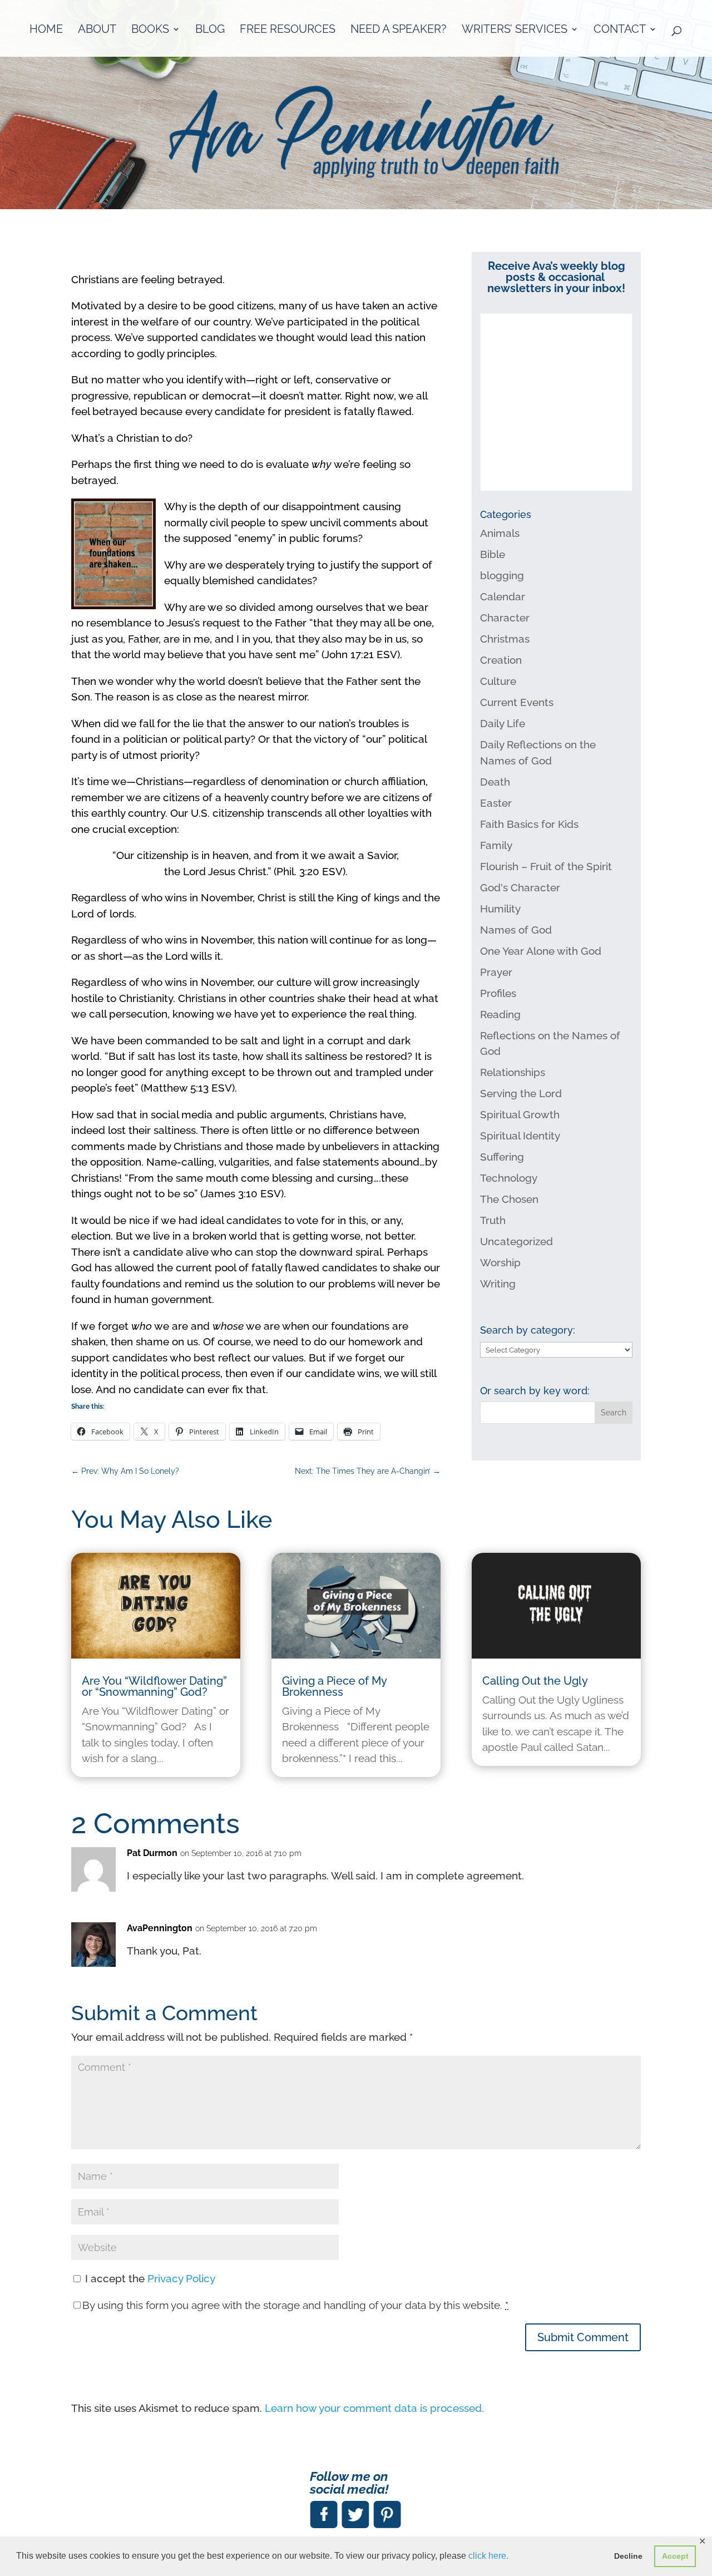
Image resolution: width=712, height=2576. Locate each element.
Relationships (513, 1072)
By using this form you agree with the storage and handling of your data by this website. (295, 2305)
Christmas (505, 639)
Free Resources (288, 30)
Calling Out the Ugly (535, 1681)
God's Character (520, 887)
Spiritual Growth (520, 1114)
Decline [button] (628, 2556)
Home (46, 30)
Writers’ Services (515, 30)
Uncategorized (516, 1241)
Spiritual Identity (520, 1136)
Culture (498, 681)
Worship (500, 1262)
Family (496, 845)
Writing (498, 1284)
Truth (493, 1220)
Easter (496, 803)
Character (505, 618)
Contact (620, 30)
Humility (500, 909)
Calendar (503, 596)
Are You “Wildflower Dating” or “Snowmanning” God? (154, 1686)
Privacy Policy (181, 2278)
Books (150, 30)
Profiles (498, 993)
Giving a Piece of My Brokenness (334, 1686)
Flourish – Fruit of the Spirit (546, 866)
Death (495, 782)
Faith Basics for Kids (529, 824)
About (97, 30)
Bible (493, 554)
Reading (500, 1014)
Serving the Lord (521, 1093)
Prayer (496, 972)
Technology (509, 1178)
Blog (210, 30)
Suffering (502, 1157)
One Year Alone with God (541, 951)
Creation (501, 660)
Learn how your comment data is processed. (374, 2408)
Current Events (517, 702)
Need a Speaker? (399, 30)
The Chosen (509, 1199)
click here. (488, 2556)
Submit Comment (583, 2337)
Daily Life (503, 723)
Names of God (516, 930)
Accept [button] (675, 2556)
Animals (500, 533)
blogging (502, 575)
